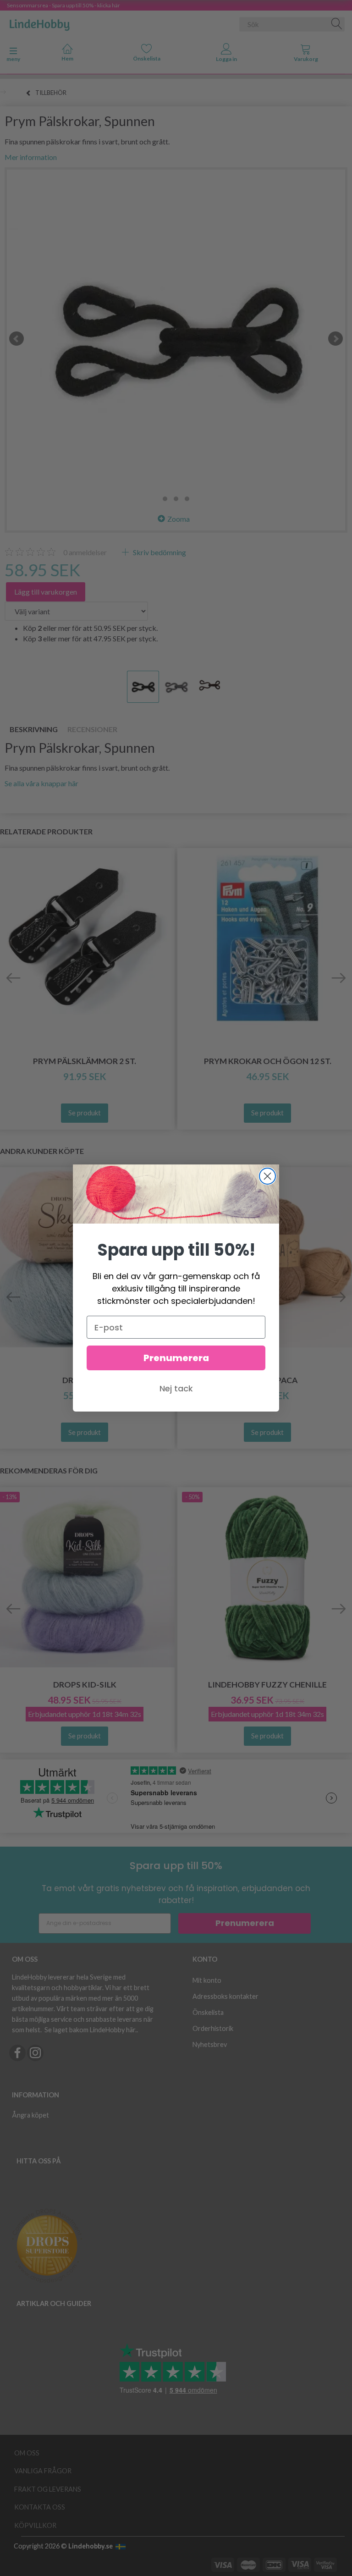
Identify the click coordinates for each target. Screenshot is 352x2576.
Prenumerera (176, 1358)
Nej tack (176, 1388)
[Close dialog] (267, 1176)
